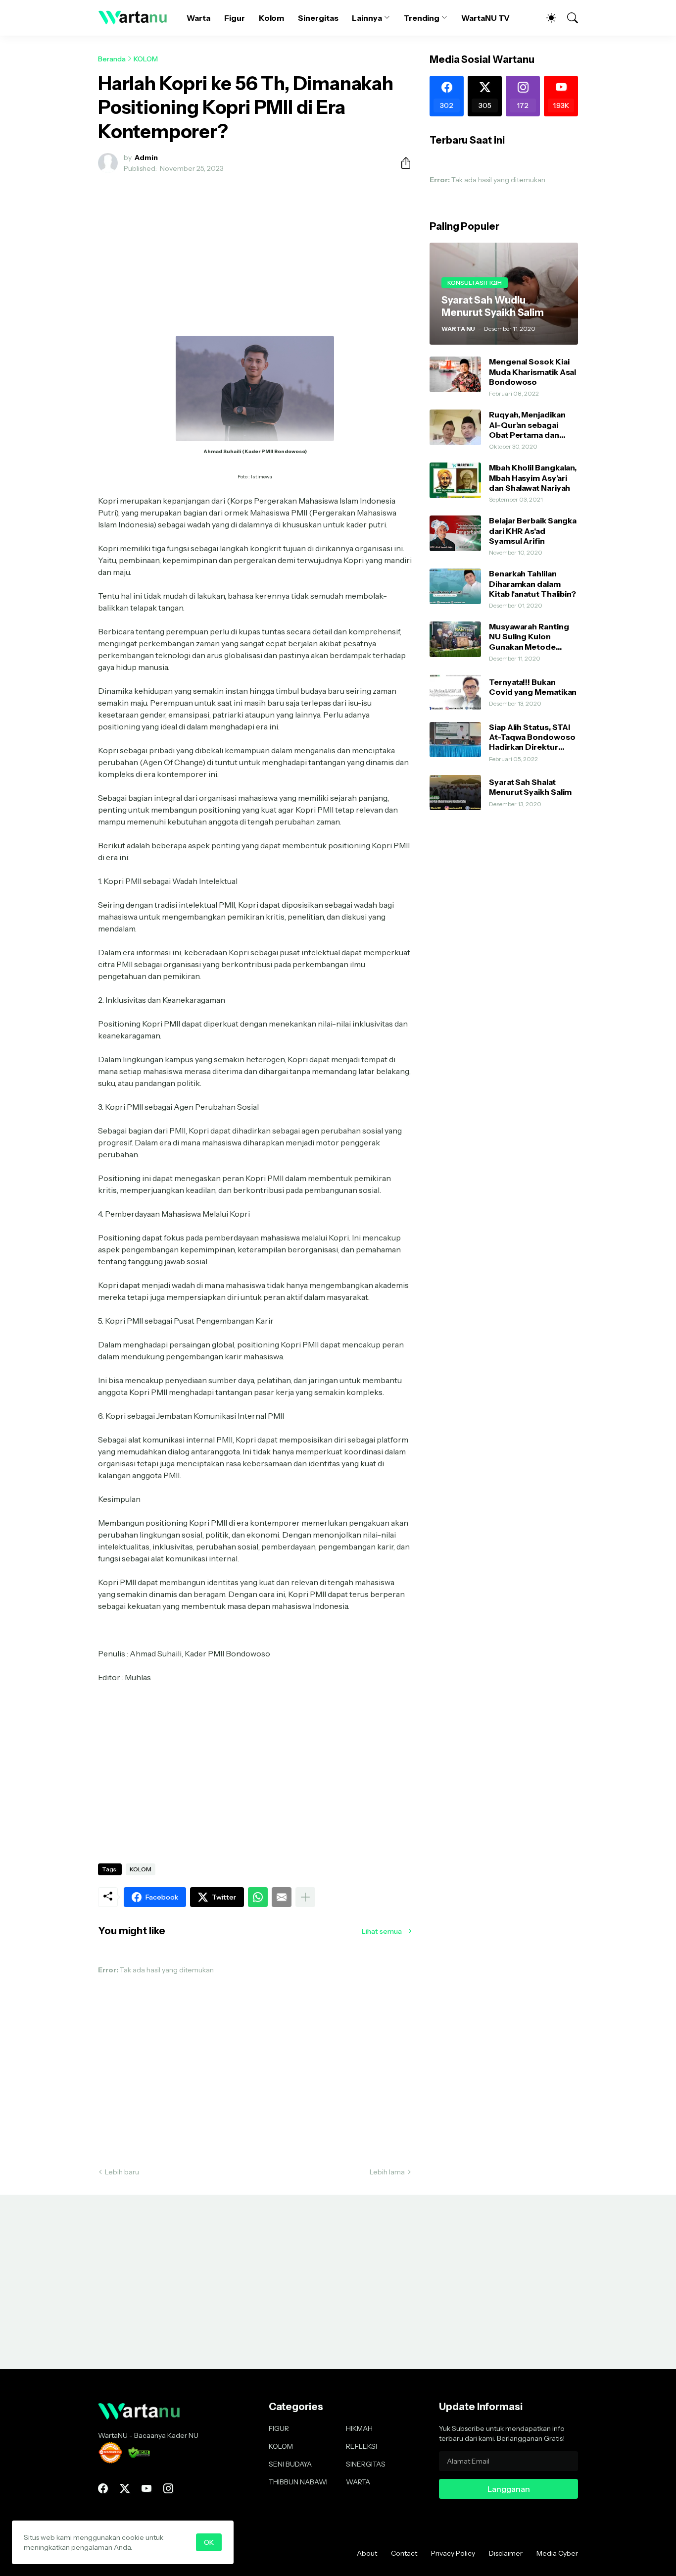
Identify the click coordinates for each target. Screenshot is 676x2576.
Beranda (112, 59)
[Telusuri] (568, 18)
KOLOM (146, 59)
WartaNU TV (485, 18)
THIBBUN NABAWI (298, 2482)
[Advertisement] (255, 255)
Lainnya (367, 18)
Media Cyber (557, 2553)
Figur (235, 18)
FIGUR (279, 2428)
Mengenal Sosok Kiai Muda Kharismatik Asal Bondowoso (532, 372)
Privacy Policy (453, 2553)
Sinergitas (318, 18)
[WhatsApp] (258, 1897)
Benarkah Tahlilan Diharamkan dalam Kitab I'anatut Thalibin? (532, 584)
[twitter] (125, 2488)
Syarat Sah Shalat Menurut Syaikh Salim (530, 787)
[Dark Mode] (546, 18)
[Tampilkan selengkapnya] (305, 1897)
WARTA (358, 2482)
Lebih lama (387, 2172)
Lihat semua (382, 1931)
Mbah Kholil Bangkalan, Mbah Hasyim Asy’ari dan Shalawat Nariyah (533, 478)
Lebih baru (122, 2172)
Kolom (272, 18)
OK (209, 2542)
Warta (198, 18)
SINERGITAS (366, 2464)
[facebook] (103, 2488)
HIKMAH (359, 2428)
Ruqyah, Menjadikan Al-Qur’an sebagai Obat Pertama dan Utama (527, 425)
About (367, 2553)
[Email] (282, 1897)
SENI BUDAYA (290, 2464)
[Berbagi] (402, 163)
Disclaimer (506, 2553)
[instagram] (168, 2488)
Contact (404, 2553)
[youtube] (146, 2488)
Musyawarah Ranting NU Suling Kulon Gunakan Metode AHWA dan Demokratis (533, 637)
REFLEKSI (362, 2446)
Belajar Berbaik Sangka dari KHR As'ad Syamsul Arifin (533, 531)
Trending (422, 18)
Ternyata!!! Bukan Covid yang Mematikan (533, 687)
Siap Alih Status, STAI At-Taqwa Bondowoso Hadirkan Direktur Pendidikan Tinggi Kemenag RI (532, 737)
